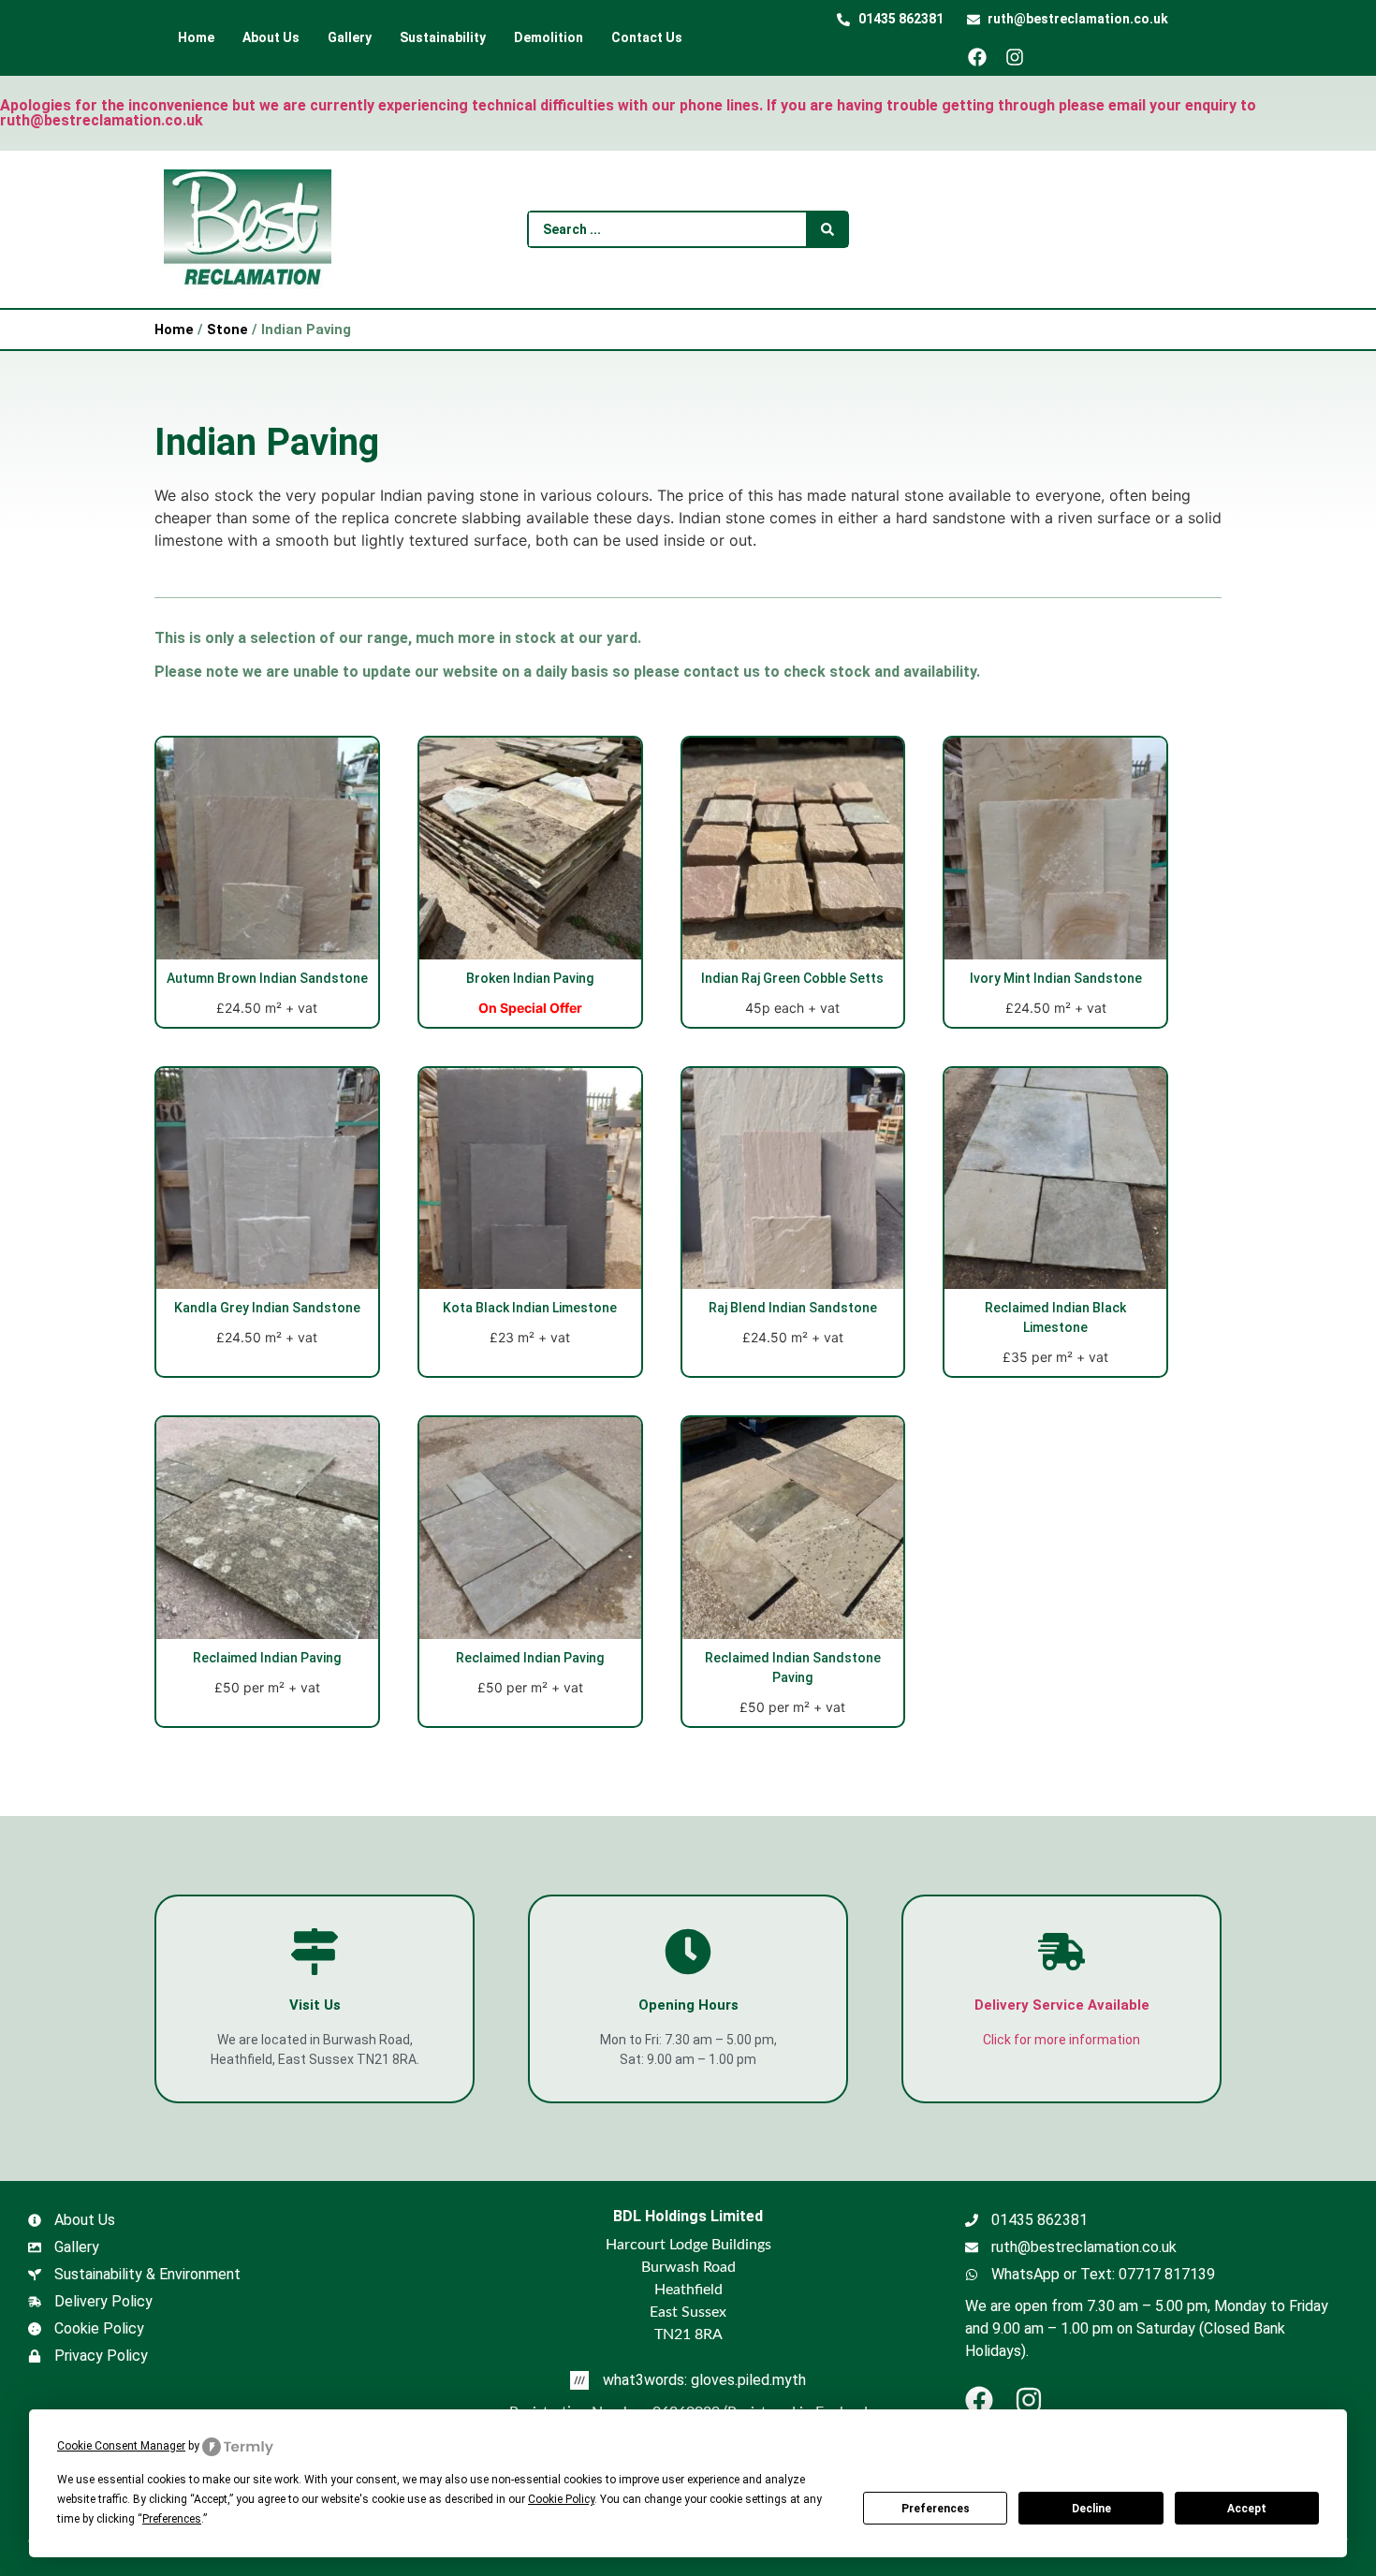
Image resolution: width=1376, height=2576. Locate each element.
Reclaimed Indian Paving (267, 1658)
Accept (1247, 2509)
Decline (1091, 2509)
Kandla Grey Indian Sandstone (267, 1308)
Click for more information (1061, 2040)
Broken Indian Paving (530, 978)
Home (174, 329)
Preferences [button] (172, 2519)
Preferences (936, 2509)
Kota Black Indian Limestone (530, 1308)
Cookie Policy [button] (561, 2499)
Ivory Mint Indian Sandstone (1056, 978)
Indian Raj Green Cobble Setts (792, 978)
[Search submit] (827, 229)
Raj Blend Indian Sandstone (793, 1308)
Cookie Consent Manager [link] (121, 2446)
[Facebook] (984, 57)
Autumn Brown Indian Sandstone (267, 978)
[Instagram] (1022, 57)
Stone (227, 329)
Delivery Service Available (1062, 2005)
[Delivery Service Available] (1061, 1952)
